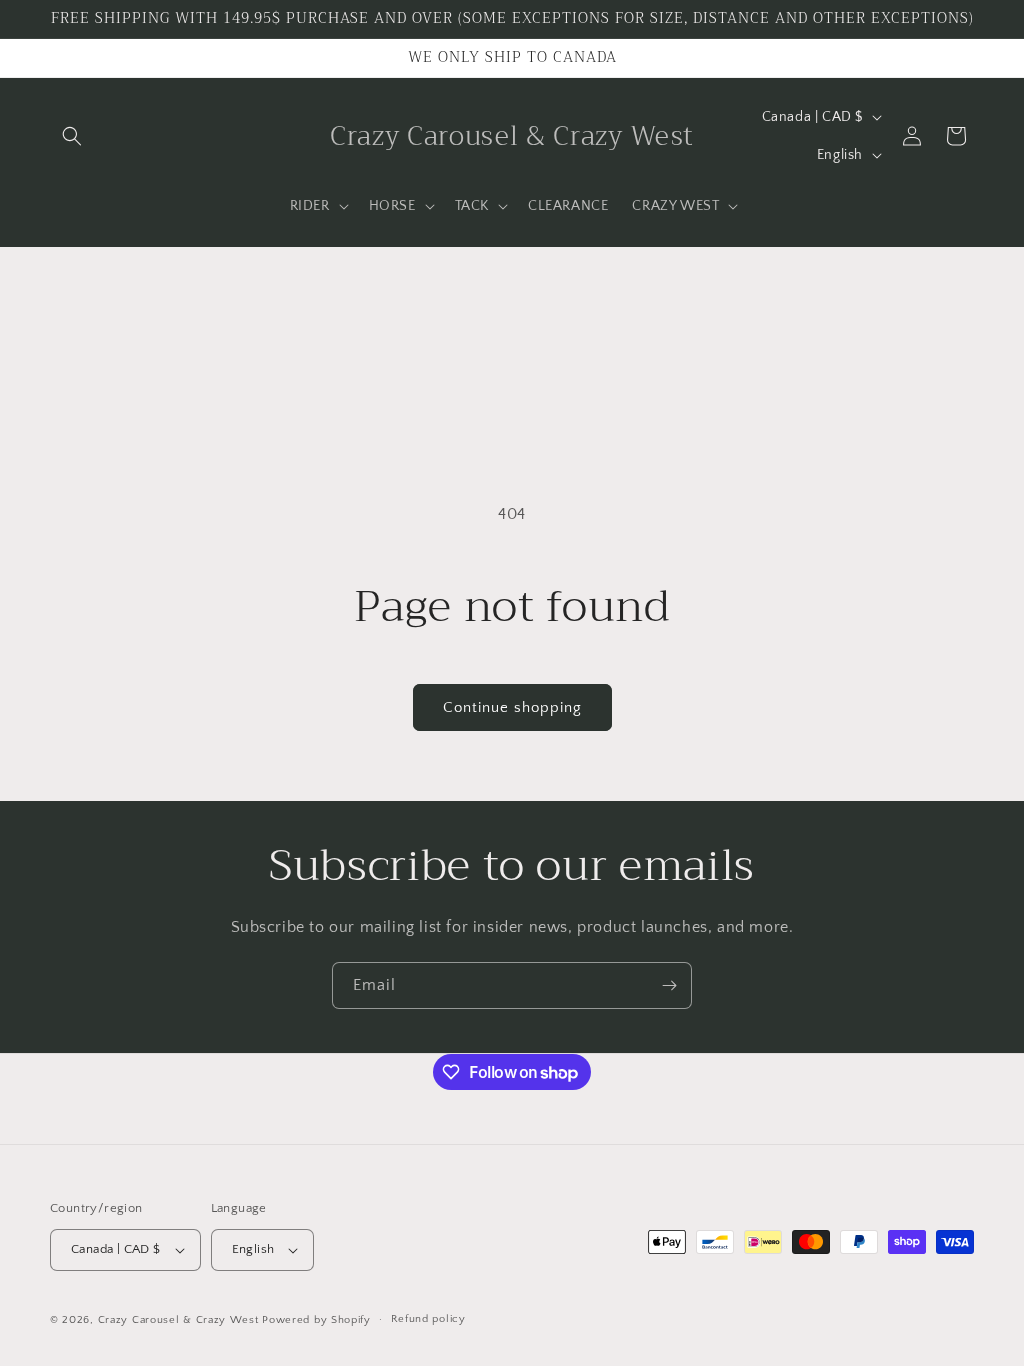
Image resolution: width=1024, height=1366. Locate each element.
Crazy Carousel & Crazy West (178, 1320)
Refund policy (428, 1319)
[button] (72, 136)
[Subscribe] (669, 985)
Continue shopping (512, 707)
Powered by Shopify (316, 1320)
